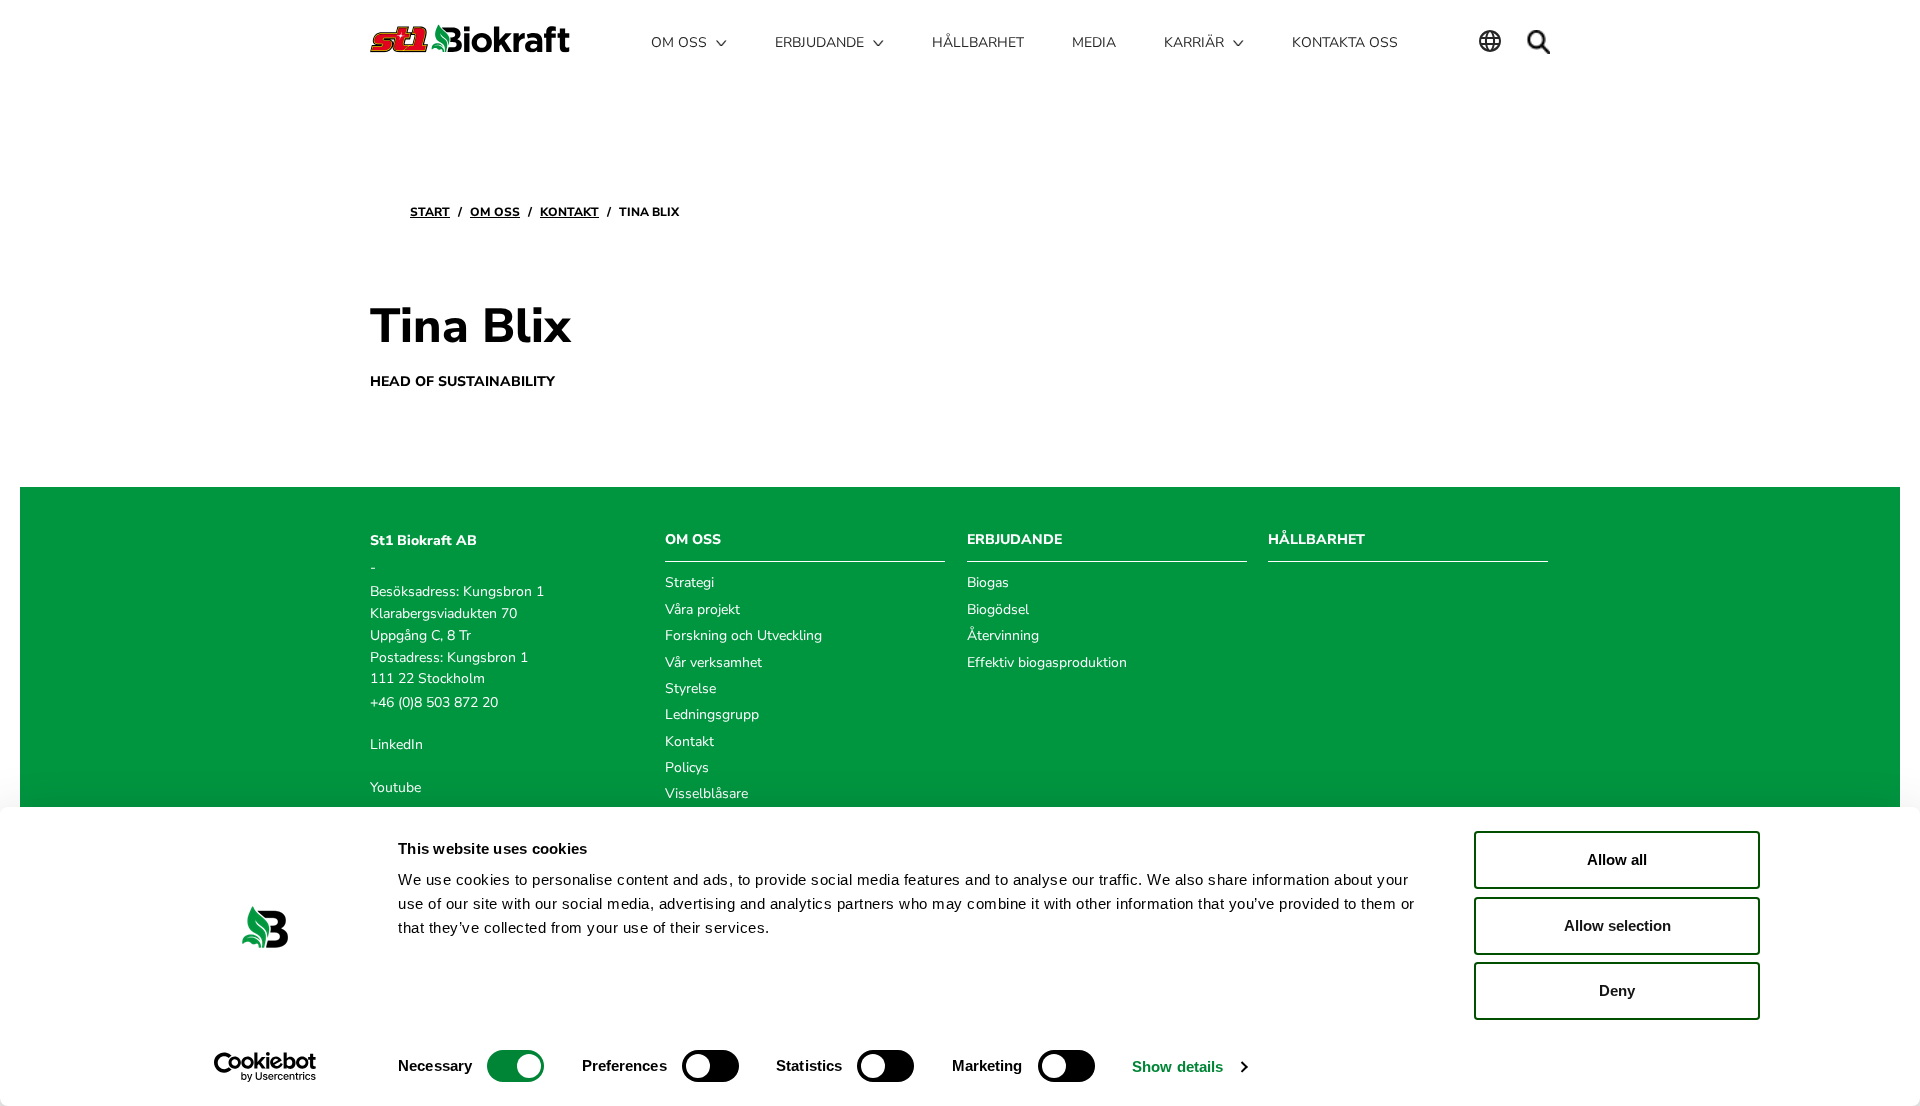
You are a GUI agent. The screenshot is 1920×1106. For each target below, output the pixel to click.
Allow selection (1617, 925)
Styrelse (690, 688)
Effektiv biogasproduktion (1047, 662)
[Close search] (1538, 42)
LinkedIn (396, 744)
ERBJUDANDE (1014, 539)
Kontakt (569, 212)
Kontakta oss (1345, 42)
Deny (1617, 990)
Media (1094, 42)
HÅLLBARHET (1316, 539)
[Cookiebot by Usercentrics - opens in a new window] (265, 1067)
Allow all (1617, 859)
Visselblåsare (706, 793)
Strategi (689, 582)
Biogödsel (998, 609)
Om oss (495, 212)
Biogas (988, 582)
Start (430, 212)
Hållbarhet (978, 42)
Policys (687, 767)
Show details (1177, 1066)
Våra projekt (702, 609)
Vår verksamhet (713, 662)
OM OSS (693, 539)
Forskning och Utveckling (743, 635)
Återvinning (1003, 635)
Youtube (395, 787)
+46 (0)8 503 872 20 (434, 702)
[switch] (710, 1066)
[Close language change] (1490, 43)
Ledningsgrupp (712, 714)
